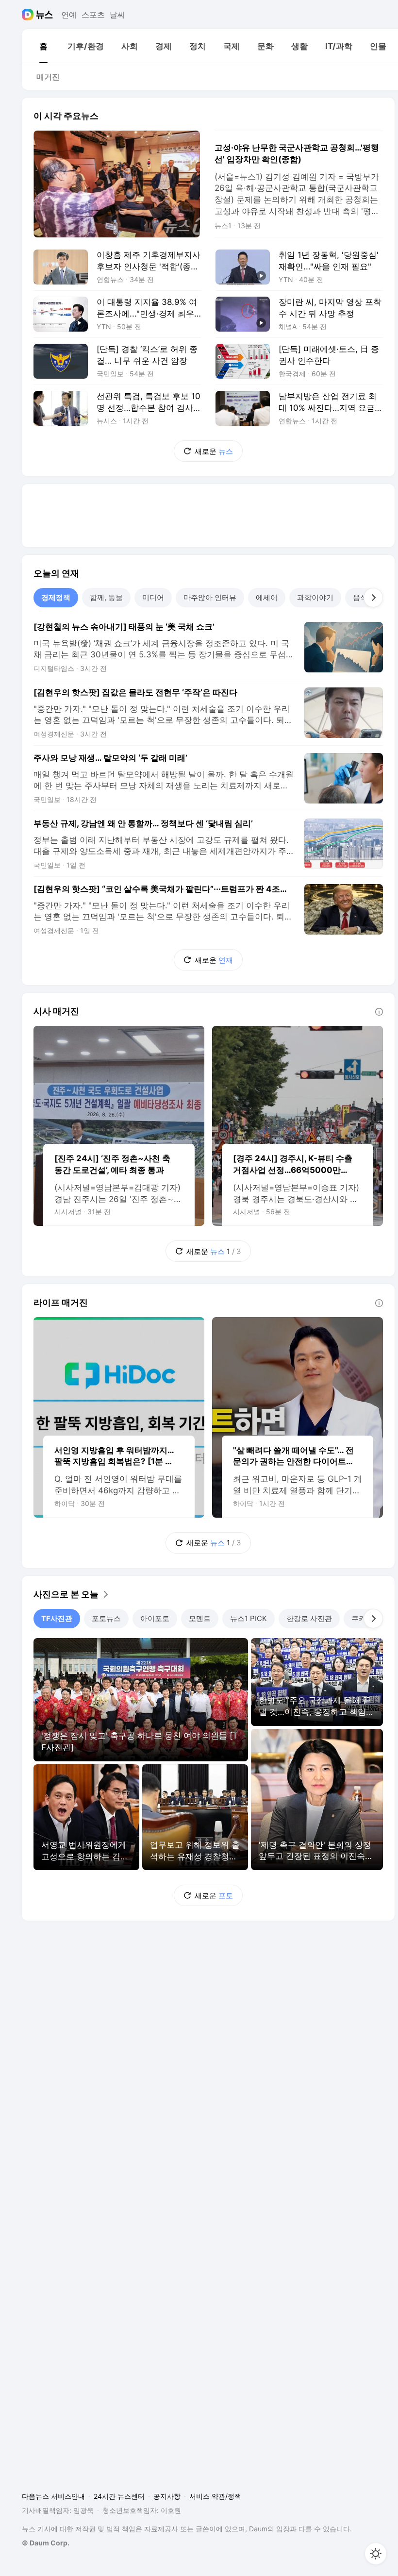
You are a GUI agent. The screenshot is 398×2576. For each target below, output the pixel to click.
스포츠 (93, 15)
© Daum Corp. (46, 2543)
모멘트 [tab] (200, 1618)
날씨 (117, 15)
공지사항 (167, 2496)
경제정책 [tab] (56, 597)
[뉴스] (44, 15)
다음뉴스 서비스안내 (53, 2496)
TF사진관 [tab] (57, 1618)
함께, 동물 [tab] (106, 597)
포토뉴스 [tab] (106, 1618)
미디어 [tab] (153, 597)
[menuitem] (43, 46)
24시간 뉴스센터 (119, 2496)
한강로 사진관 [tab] (309, 1618)
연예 (69, 15)
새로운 (214, 451)
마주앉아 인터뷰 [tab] (210, 597)
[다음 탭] (373, 598)
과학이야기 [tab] (315, 597)
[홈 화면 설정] (376, 2554)
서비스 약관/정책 (215, 2496)
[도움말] (379, 1012)
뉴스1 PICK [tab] (249, 1618)
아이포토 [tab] (155, 1618)
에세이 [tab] (267, 597)
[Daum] (29, 15)
